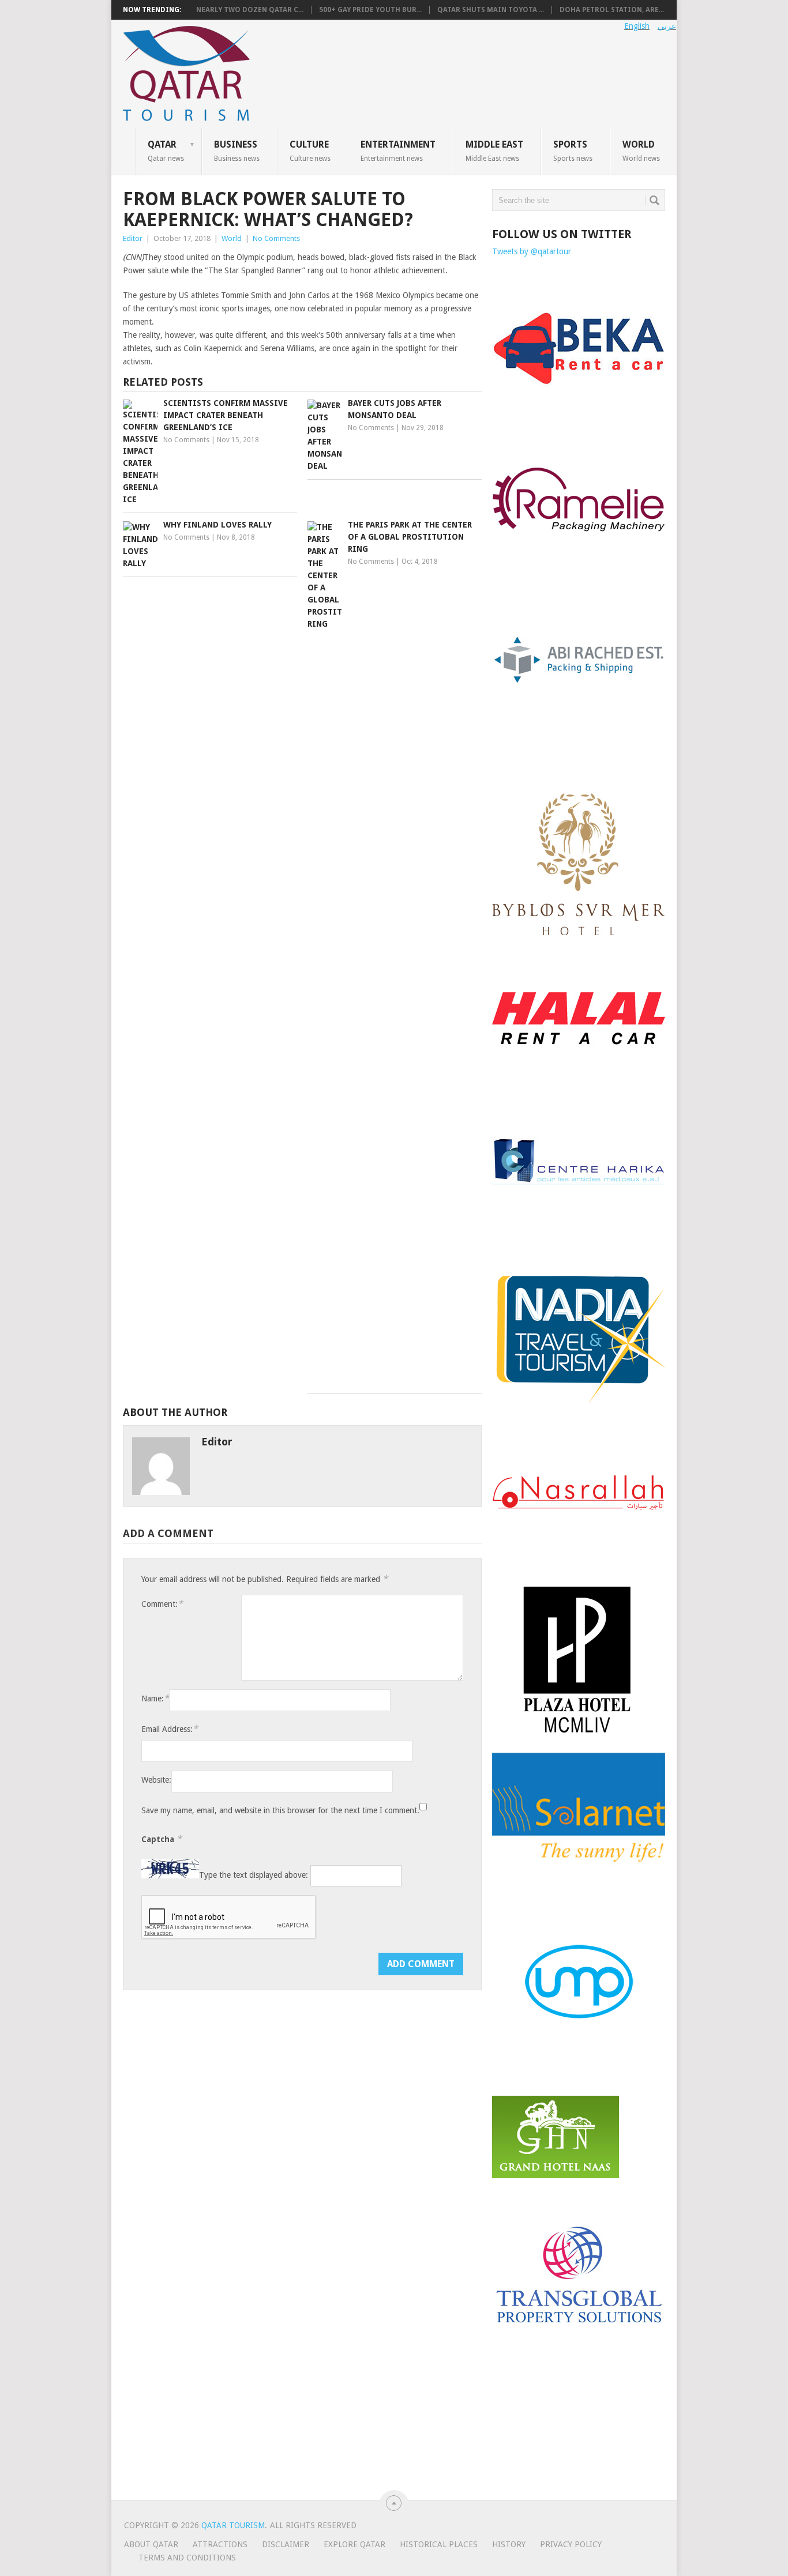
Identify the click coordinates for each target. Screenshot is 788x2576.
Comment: (162, 1604)
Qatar (166, 150)
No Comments (276, 238)
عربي (667, 26)
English (637, 26)
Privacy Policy (571, 2544)
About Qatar (151, 2544)
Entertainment (398, 150)
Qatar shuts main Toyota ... (491, 10)
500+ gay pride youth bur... (370, 10)
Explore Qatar (354, 2544)
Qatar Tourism (233, 2525)
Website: (156, 1780)
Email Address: (170, 1729)
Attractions (220, 2544)
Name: (155, 1698)
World (641, 150)
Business (237, 150)
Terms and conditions (187, 2558)
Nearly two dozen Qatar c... (250, 10)
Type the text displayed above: (254, 1875)
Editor (133, 238)
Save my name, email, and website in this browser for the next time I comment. (280, 1810)
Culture (310, 150)
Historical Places (439, 2544)
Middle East (494, 150)
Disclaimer (286, 2544)
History (509, 2544)
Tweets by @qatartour (532, 251)
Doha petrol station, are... (612, 10)
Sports (573, 150)
